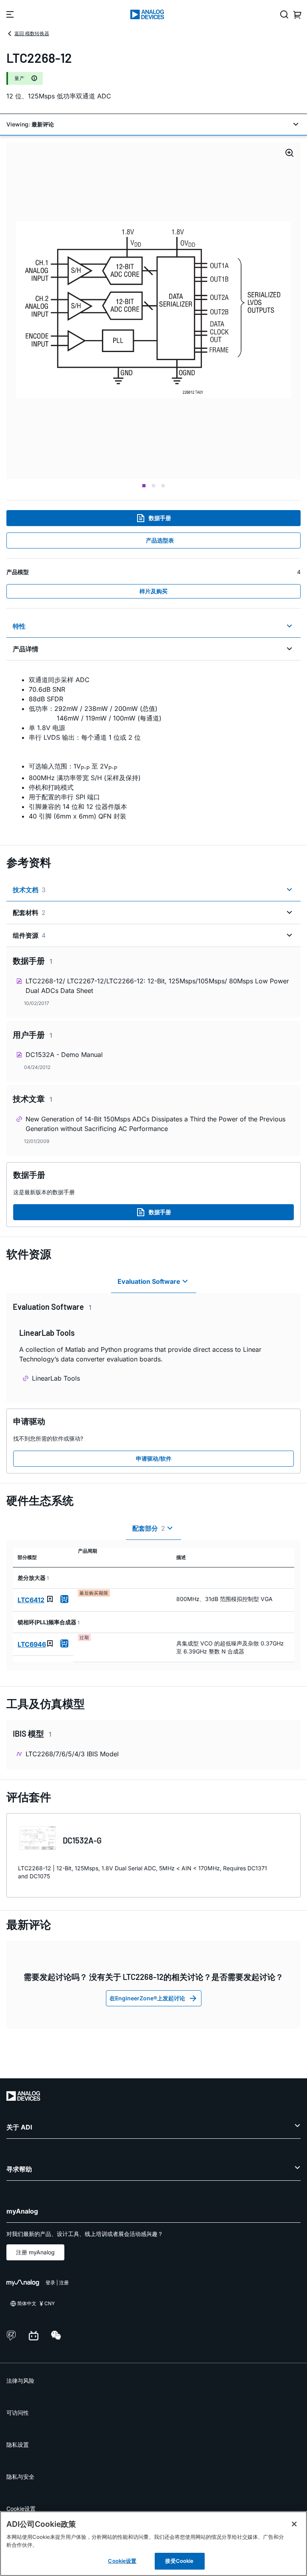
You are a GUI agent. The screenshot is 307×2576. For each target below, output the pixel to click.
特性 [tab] (19, 626)
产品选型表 (160, 540)
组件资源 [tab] (29, 935)
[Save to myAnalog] (50, 1599)
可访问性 (18, 2413)
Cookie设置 (21, 2509)
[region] (153, 2544)
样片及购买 (153, 591)
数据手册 (160, 518)
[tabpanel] (153, 748)
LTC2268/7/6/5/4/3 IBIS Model (72, 1754)
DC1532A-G (82, 1840)
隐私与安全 (20, 2477)
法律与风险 (20, 2381)
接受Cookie (179, 2561)
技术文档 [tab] (29, 890)
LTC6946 (32, 1644)
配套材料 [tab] (29, 913)
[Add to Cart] (64, 1599)
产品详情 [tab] (26, 649)
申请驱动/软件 (154, 1458)
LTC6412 (31, 1600)
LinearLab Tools (56, 1378)
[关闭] (294, 2524)
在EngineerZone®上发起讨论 (147, 1998)
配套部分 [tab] (149, 1528)
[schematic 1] (153, 311)
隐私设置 (18, 2445)
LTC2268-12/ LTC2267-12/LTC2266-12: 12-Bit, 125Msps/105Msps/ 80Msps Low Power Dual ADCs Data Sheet (157, 986)
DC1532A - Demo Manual (64, 1055)
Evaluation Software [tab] (149, 1281)
